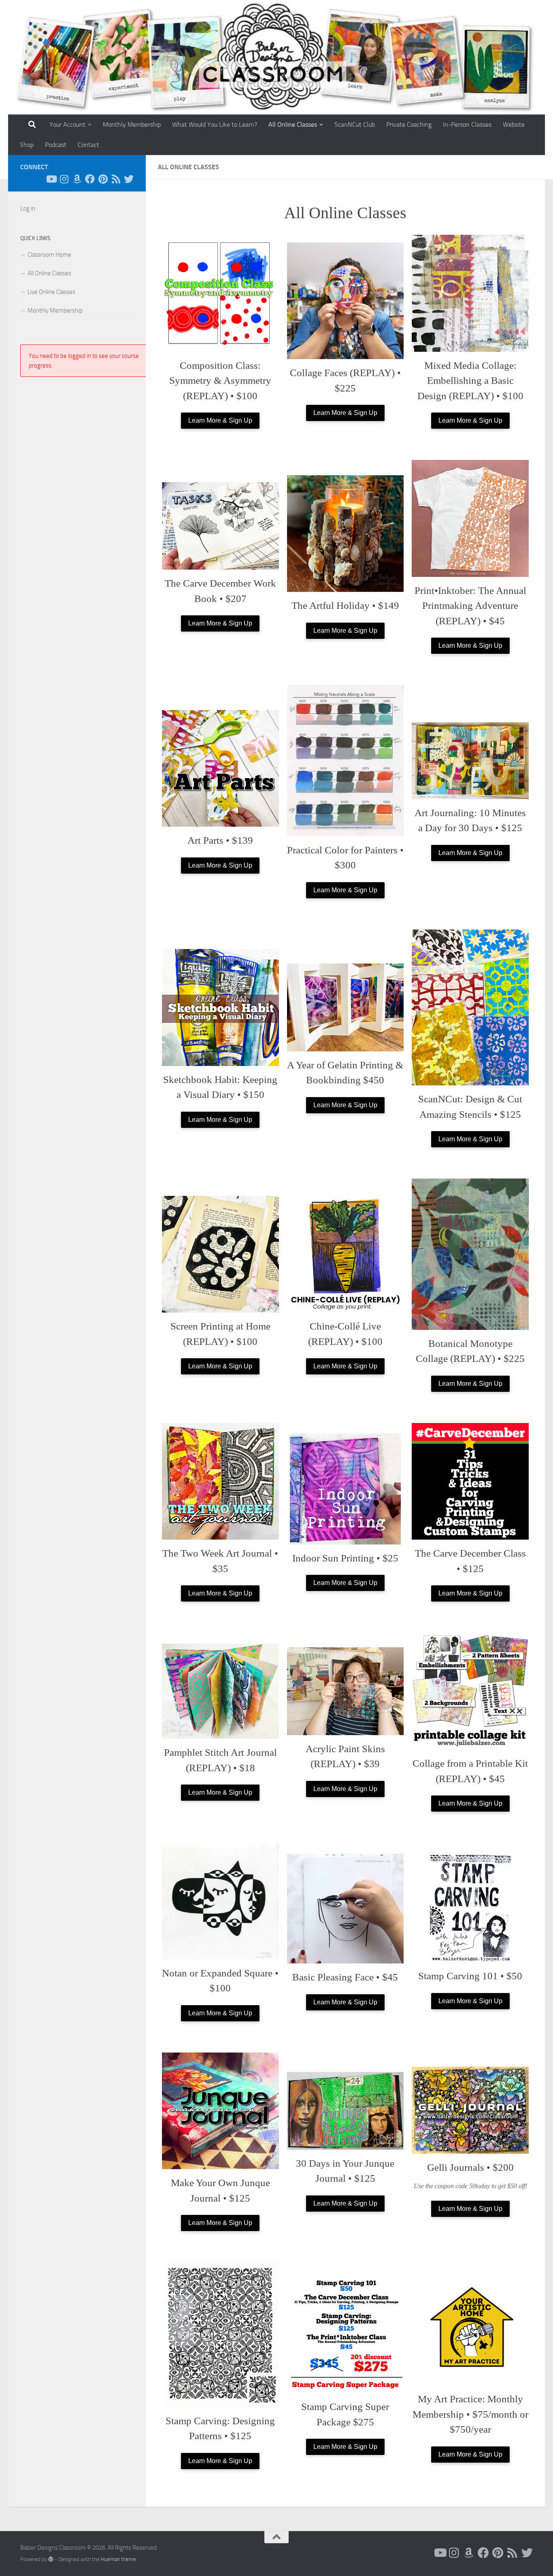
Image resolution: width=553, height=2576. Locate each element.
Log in (28, 208)
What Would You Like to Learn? (215, 124)
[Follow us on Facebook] (90, 179)
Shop (27, 145)
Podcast (56, 145)
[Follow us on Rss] (116, 179)
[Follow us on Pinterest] (103, 179)
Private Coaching (409, 124)
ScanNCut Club (355, 124)
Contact (88, 145)
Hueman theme (118, 2559)
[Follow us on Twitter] (129, 179)
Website (514, 124)
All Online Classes (293, 124)
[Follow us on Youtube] (51, 179)
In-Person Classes (467, 124)
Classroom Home (49, 255)
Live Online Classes (51, 292)
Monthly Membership (132, 124)
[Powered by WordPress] (51, 2559)
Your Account (67, 124)
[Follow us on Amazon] (77, 179)
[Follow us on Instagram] (64, 179)
